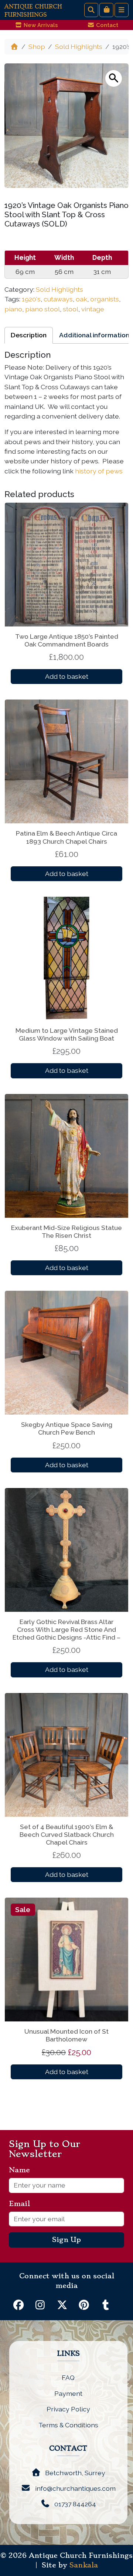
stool (71, 309)
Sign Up (66, 2240)
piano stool (42, 309)
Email (22, 2204)
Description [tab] (29, 335)
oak (81, 299)
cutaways (58, 299)
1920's (31, 299)
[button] (114, 78)
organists (105, 299)
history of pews (99, 471)
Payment (68, 2393)
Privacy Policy (68, 2409)
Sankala (84, 2565)
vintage (93, 309)
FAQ (68, 2377)
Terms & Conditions (68, 2425)
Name (22, 2170)
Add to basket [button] (67, 676)
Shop (37, 47)
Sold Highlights (79, 47)
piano (13, 309)
